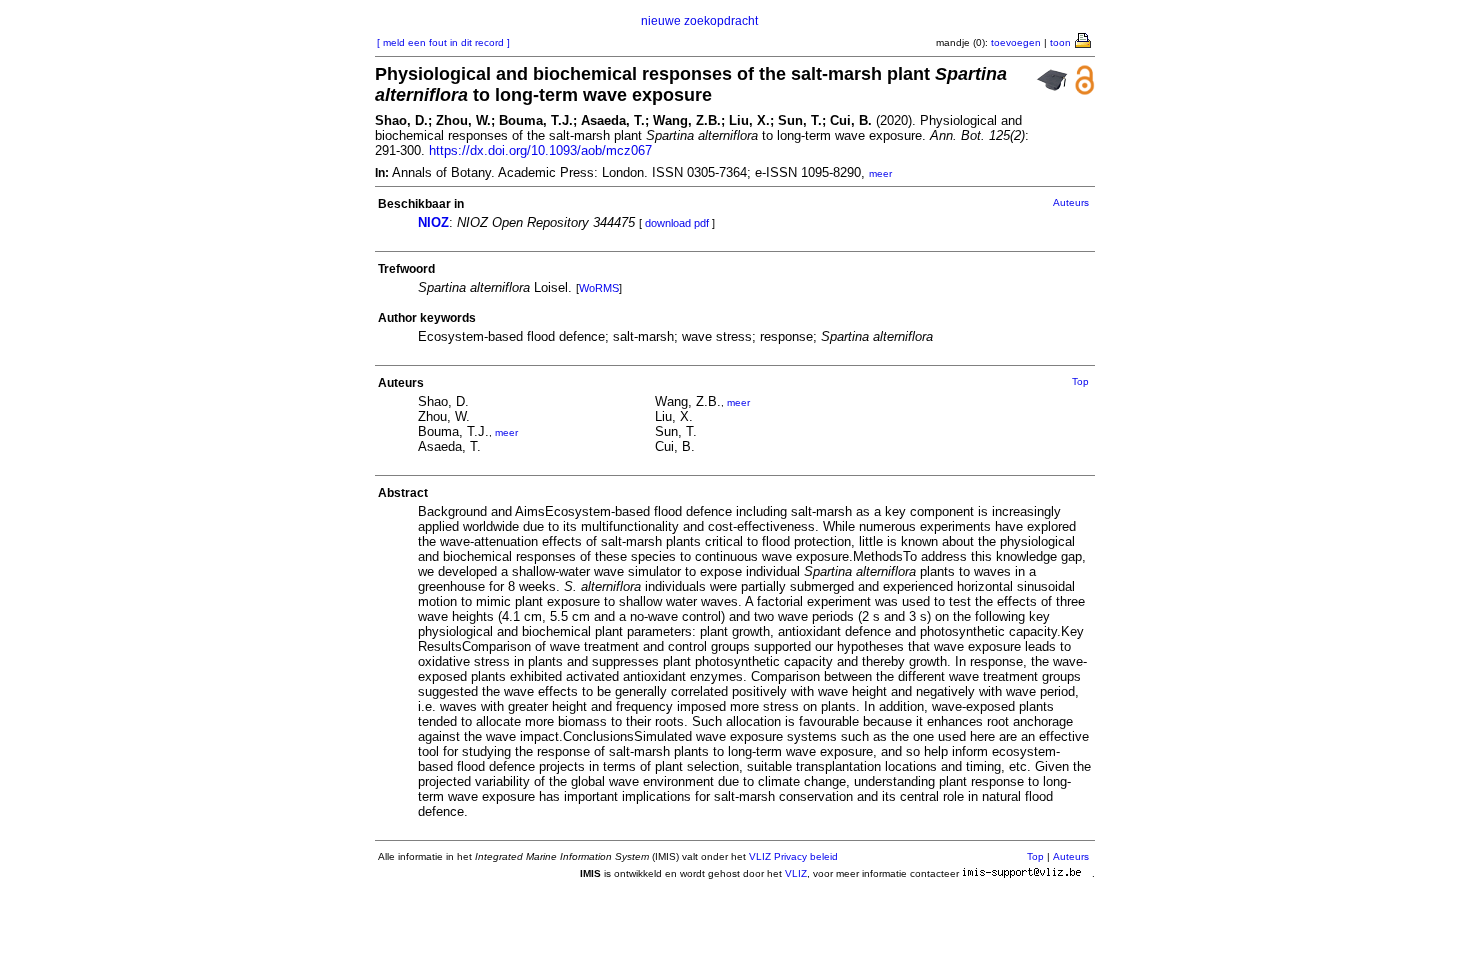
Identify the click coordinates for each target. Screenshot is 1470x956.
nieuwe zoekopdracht (699, 21)
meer (880, 173)
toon (1060, 42)
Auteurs (1071, 202)
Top (1080, 381)
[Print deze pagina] (1084, 39)
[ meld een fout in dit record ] (443, 42)
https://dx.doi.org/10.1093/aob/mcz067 (540, 150)
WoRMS (599, 288)
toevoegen (1016, 42)
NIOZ (433, 222)
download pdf (677, 223)
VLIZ (796, 873)
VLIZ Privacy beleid (793, 856)
